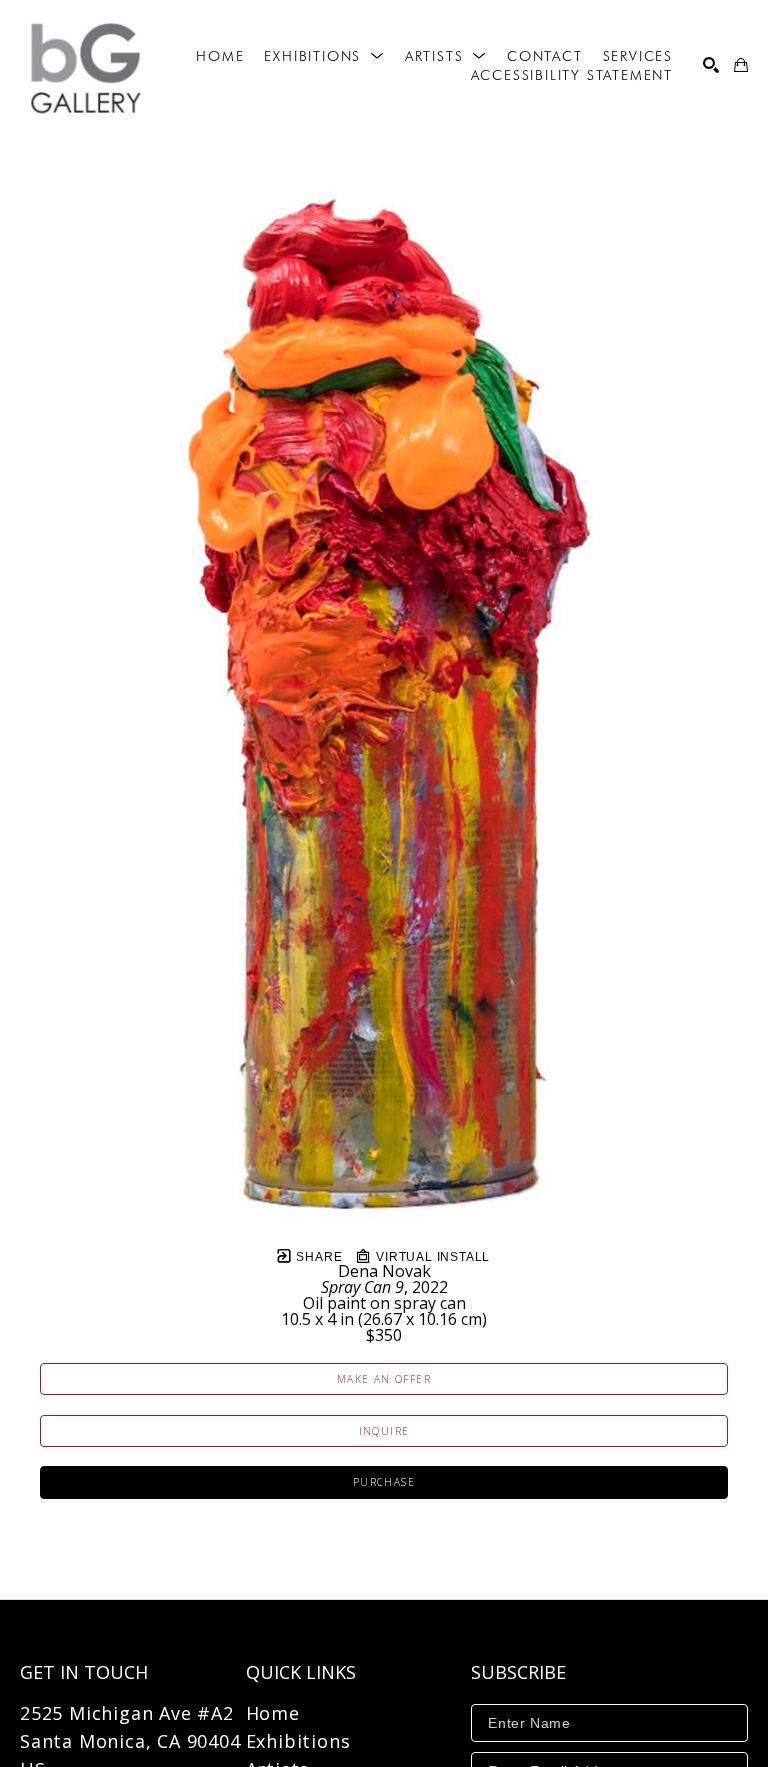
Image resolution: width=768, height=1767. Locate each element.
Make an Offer (384, 1379)
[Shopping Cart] (741, 65)
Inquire (384, 1431)
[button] (324, 56)
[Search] (711, 65)
